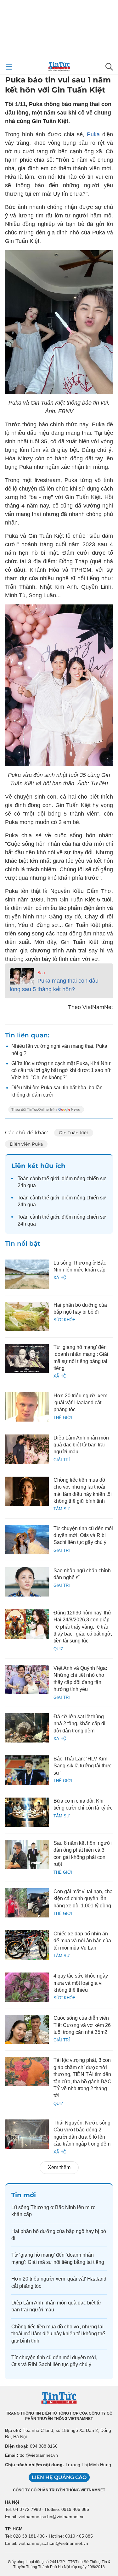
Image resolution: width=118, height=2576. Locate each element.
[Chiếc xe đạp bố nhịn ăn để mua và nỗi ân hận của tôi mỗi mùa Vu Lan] (27, 1945)
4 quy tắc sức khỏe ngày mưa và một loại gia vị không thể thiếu (81, 1983)
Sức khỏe (65, 1320)
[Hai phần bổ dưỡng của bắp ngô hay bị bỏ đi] (27, 1316)
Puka (93, 134)
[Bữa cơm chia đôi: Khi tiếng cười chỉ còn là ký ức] (27, 1812)
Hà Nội (12, 2502)
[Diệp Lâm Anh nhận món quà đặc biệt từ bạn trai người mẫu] (27, 1449)
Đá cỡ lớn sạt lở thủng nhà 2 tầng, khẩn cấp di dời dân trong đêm (79, 1724)
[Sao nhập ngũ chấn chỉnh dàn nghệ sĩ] (27, 1582)
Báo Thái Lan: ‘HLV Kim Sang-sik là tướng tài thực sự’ (83, 1766)
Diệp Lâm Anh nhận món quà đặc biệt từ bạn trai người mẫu (81, 1445)
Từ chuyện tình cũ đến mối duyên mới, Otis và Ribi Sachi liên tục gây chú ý (83, 1535)
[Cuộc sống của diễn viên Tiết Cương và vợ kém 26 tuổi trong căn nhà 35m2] (27, 2029)
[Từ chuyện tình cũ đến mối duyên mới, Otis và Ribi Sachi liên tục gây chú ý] (27, 1540)
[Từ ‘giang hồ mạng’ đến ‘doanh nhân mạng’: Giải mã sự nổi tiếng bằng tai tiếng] (27, 1358)
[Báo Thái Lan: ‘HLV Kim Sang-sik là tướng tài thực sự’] (27, 1770)
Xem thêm (59, 2167)
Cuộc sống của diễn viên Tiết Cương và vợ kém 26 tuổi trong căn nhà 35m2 (82, 2025)
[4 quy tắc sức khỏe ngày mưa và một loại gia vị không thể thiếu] (27, 1987)
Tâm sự (62, 1509)
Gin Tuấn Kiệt (74, 1133)
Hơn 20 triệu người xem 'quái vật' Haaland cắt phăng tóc (80, 1403)
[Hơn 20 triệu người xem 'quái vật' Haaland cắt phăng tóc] (27, 1407)
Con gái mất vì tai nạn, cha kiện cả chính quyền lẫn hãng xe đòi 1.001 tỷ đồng (83, 1899)
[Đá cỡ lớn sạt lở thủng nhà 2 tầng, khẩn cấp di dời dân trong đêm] (27, 1728)
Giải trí (62, 1460)
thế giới (51, 1179)
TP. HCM (14, 2529)
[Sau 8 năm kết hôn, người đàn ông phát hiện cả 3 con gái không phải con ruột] (27, 1854)
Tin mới (24, 2195)
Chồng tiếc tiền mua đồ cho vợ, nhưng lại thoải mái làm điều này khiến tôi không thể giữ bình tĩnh (58, 2334)
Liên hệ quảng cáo (59, 2477)
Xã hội (61, 1278)
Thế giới (63, 1418)
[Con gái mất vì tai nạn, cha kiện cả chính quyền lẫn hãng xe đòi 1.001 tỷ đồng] (27, 1903)
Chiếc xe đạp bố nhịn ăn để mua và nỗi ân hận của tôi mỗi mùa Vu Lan (82, 1941)
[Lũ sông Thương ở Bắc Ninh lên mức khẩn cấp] (27, 1274)
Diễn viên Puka (26, 1144)
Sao (41, 973)
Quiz (58, 1649)
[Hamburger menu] (9, 67)
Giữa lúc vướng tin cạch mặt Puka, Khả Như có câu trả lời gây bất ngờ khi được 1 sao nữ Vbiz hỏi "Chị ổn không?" (61, 1070)
